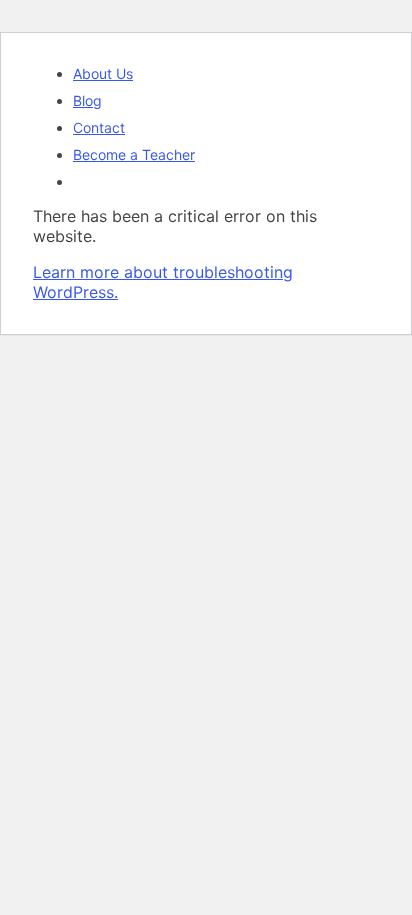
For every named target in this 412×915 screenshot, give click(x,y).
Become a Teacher (134, 154)
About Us (103, 73)
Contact (99, 127)
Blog (87, 100)
